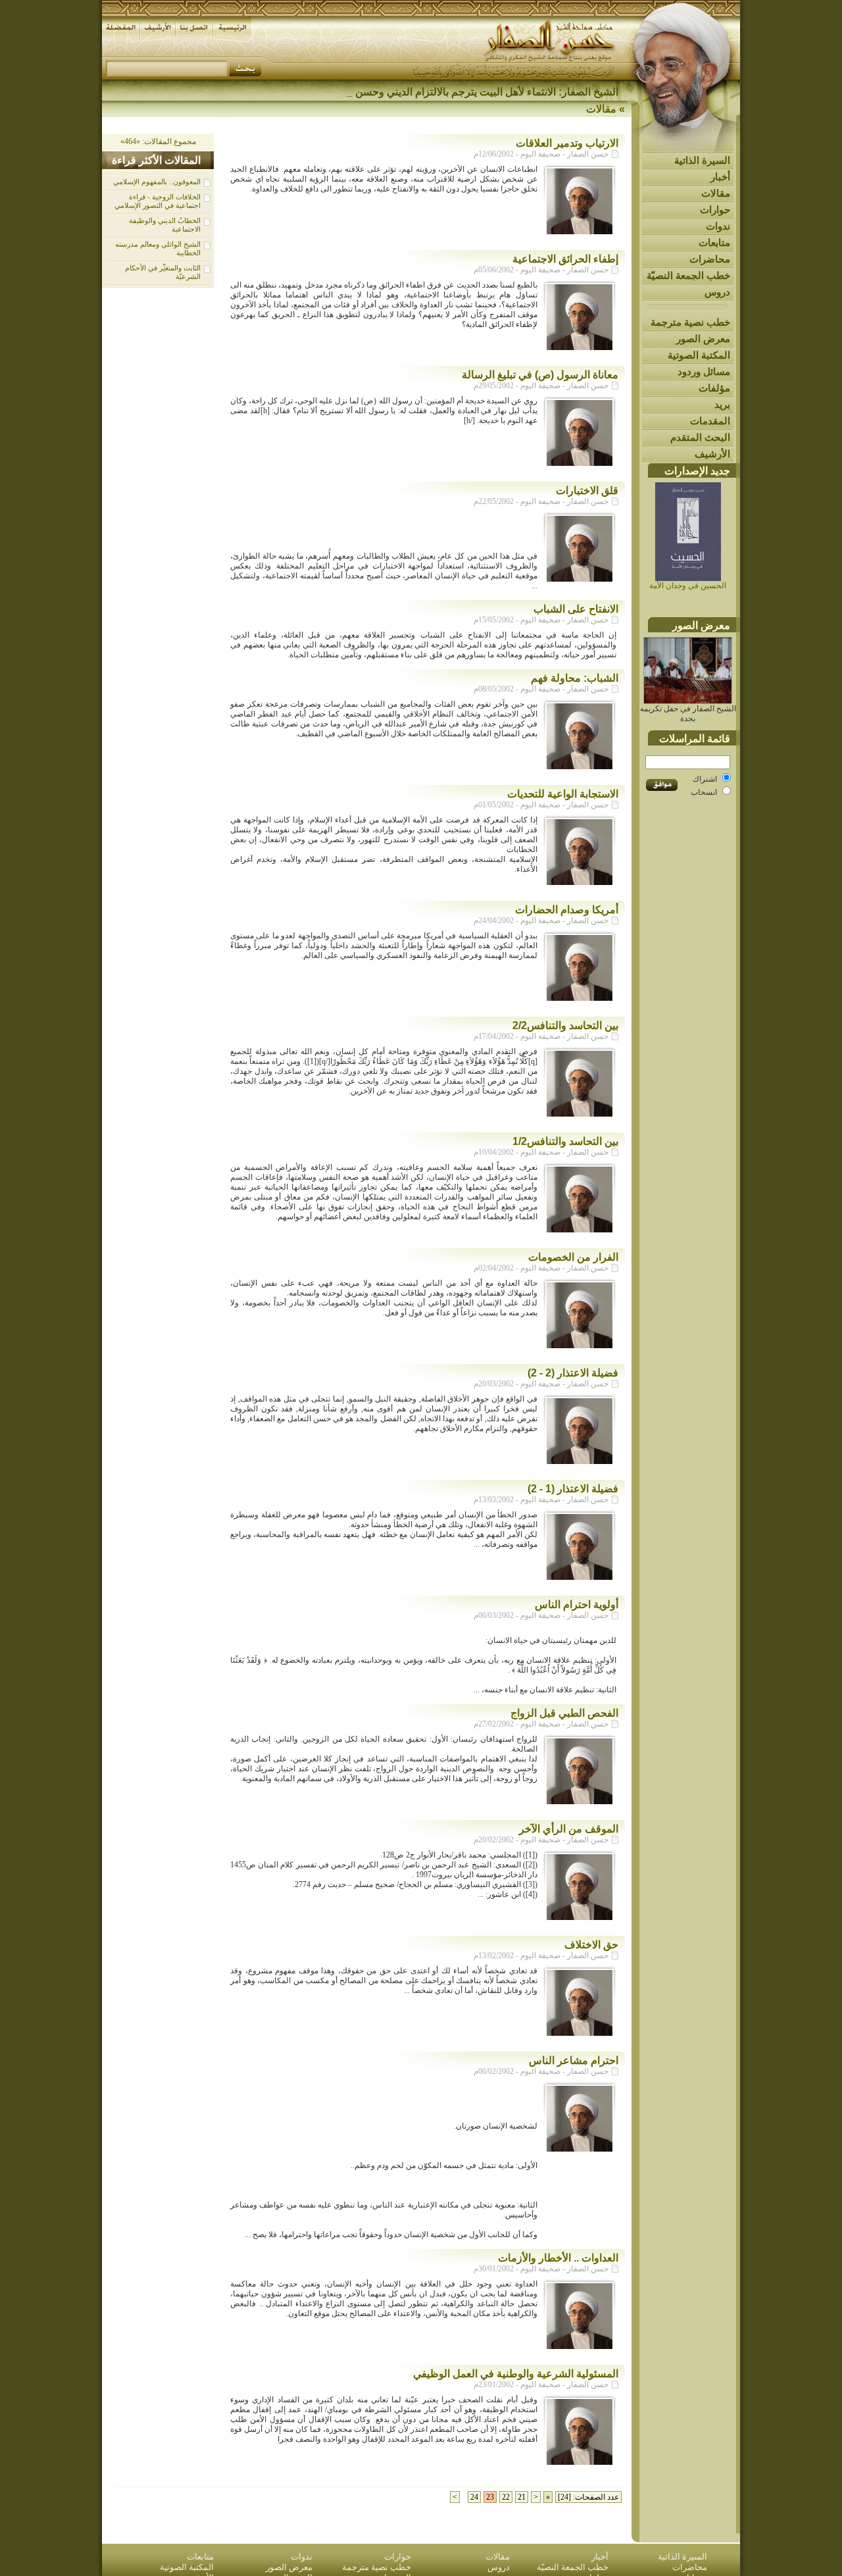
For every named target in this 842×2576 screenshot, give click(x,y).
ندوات (718, 226)
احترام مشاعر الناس (574, 2060)
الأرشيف (712, 454)
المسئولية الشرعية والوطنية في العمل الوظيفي (516, 2374)
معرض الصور (703, 339)
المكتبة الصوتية (699, 355)
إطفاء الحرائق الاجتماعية (565, 259)
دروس (717, 292)
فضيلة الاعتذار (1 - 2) (573, 1489)
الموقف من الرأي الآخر (569, 1829)
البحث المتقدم (700, 437)
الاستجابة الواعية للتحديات (563, 794)
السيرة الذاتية (702, 160)
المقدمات (710, 421)
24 (474, 2497)
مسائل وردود (704, 371)
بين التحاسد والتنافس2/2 (565, 1025)
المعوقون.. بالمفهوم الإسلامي (157, 182)
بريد (722, 404)
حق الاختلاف (591, 1945)
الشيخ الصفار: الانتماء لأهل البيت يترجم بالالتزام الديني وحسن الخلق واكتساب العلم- (439, 92)
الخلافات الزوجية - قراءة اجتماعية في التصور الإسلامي (158, 201)
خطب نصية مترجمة (690, 322)
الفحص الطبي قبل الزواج (564, 1713)
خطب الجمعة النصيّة (688, 275)
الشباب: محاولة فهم (575, 678)
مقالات (716, 193)
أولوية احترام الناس (577, 1604)
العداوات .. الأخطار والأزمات (558, 2258)
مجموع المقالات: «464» (158, 141)
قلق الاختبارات (587, 491)
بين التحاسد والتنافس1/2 (565, 1141)
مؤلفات (714, 388)
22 (506, 2497)
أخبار (720, 177)
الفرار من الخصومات (573, 1257)
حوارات (715, 210)
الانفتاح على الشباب (576, 609)
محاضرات (710, 259)
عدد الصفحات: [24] (588, 2497)
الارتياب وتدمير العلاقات (567, 143)
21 (522, 2497)
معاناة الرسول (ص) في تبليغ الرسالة (540, 375)
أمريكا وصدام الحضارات (567, 910)
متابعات (714, 242)
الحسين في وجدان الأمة (688, 586)
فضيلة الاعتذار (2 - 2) (573, 1373)
